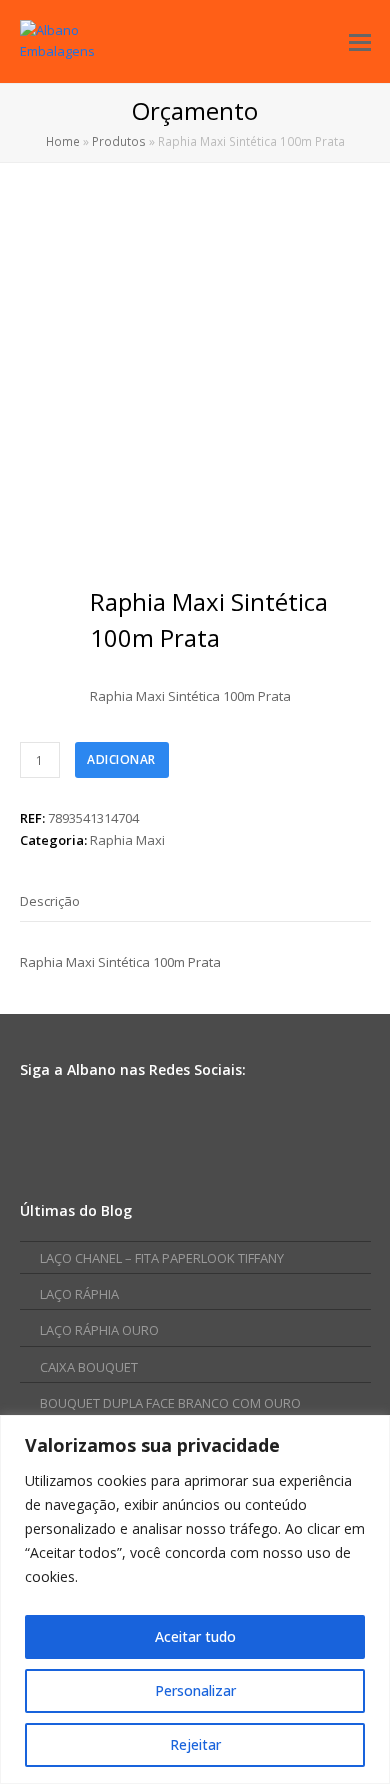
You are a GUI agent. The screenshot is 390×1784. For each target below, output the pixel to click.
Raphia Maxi (127, 840)
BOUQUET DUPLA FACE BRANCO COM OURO (170, 1403)
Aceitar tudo (195, 1636)
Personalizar (195, 1690)
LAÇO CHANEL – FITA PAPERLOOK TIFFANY (162, 1258)
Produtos (119, 141)
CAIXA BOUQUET (89, 1367)
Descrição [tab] (50, 901)
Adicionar (121, 759)
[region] (195, 1599)
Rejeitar (195, 1744)
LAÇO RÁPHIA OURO (99, 1330)
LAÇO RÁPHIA (79, 1294)
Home (63, 141)
